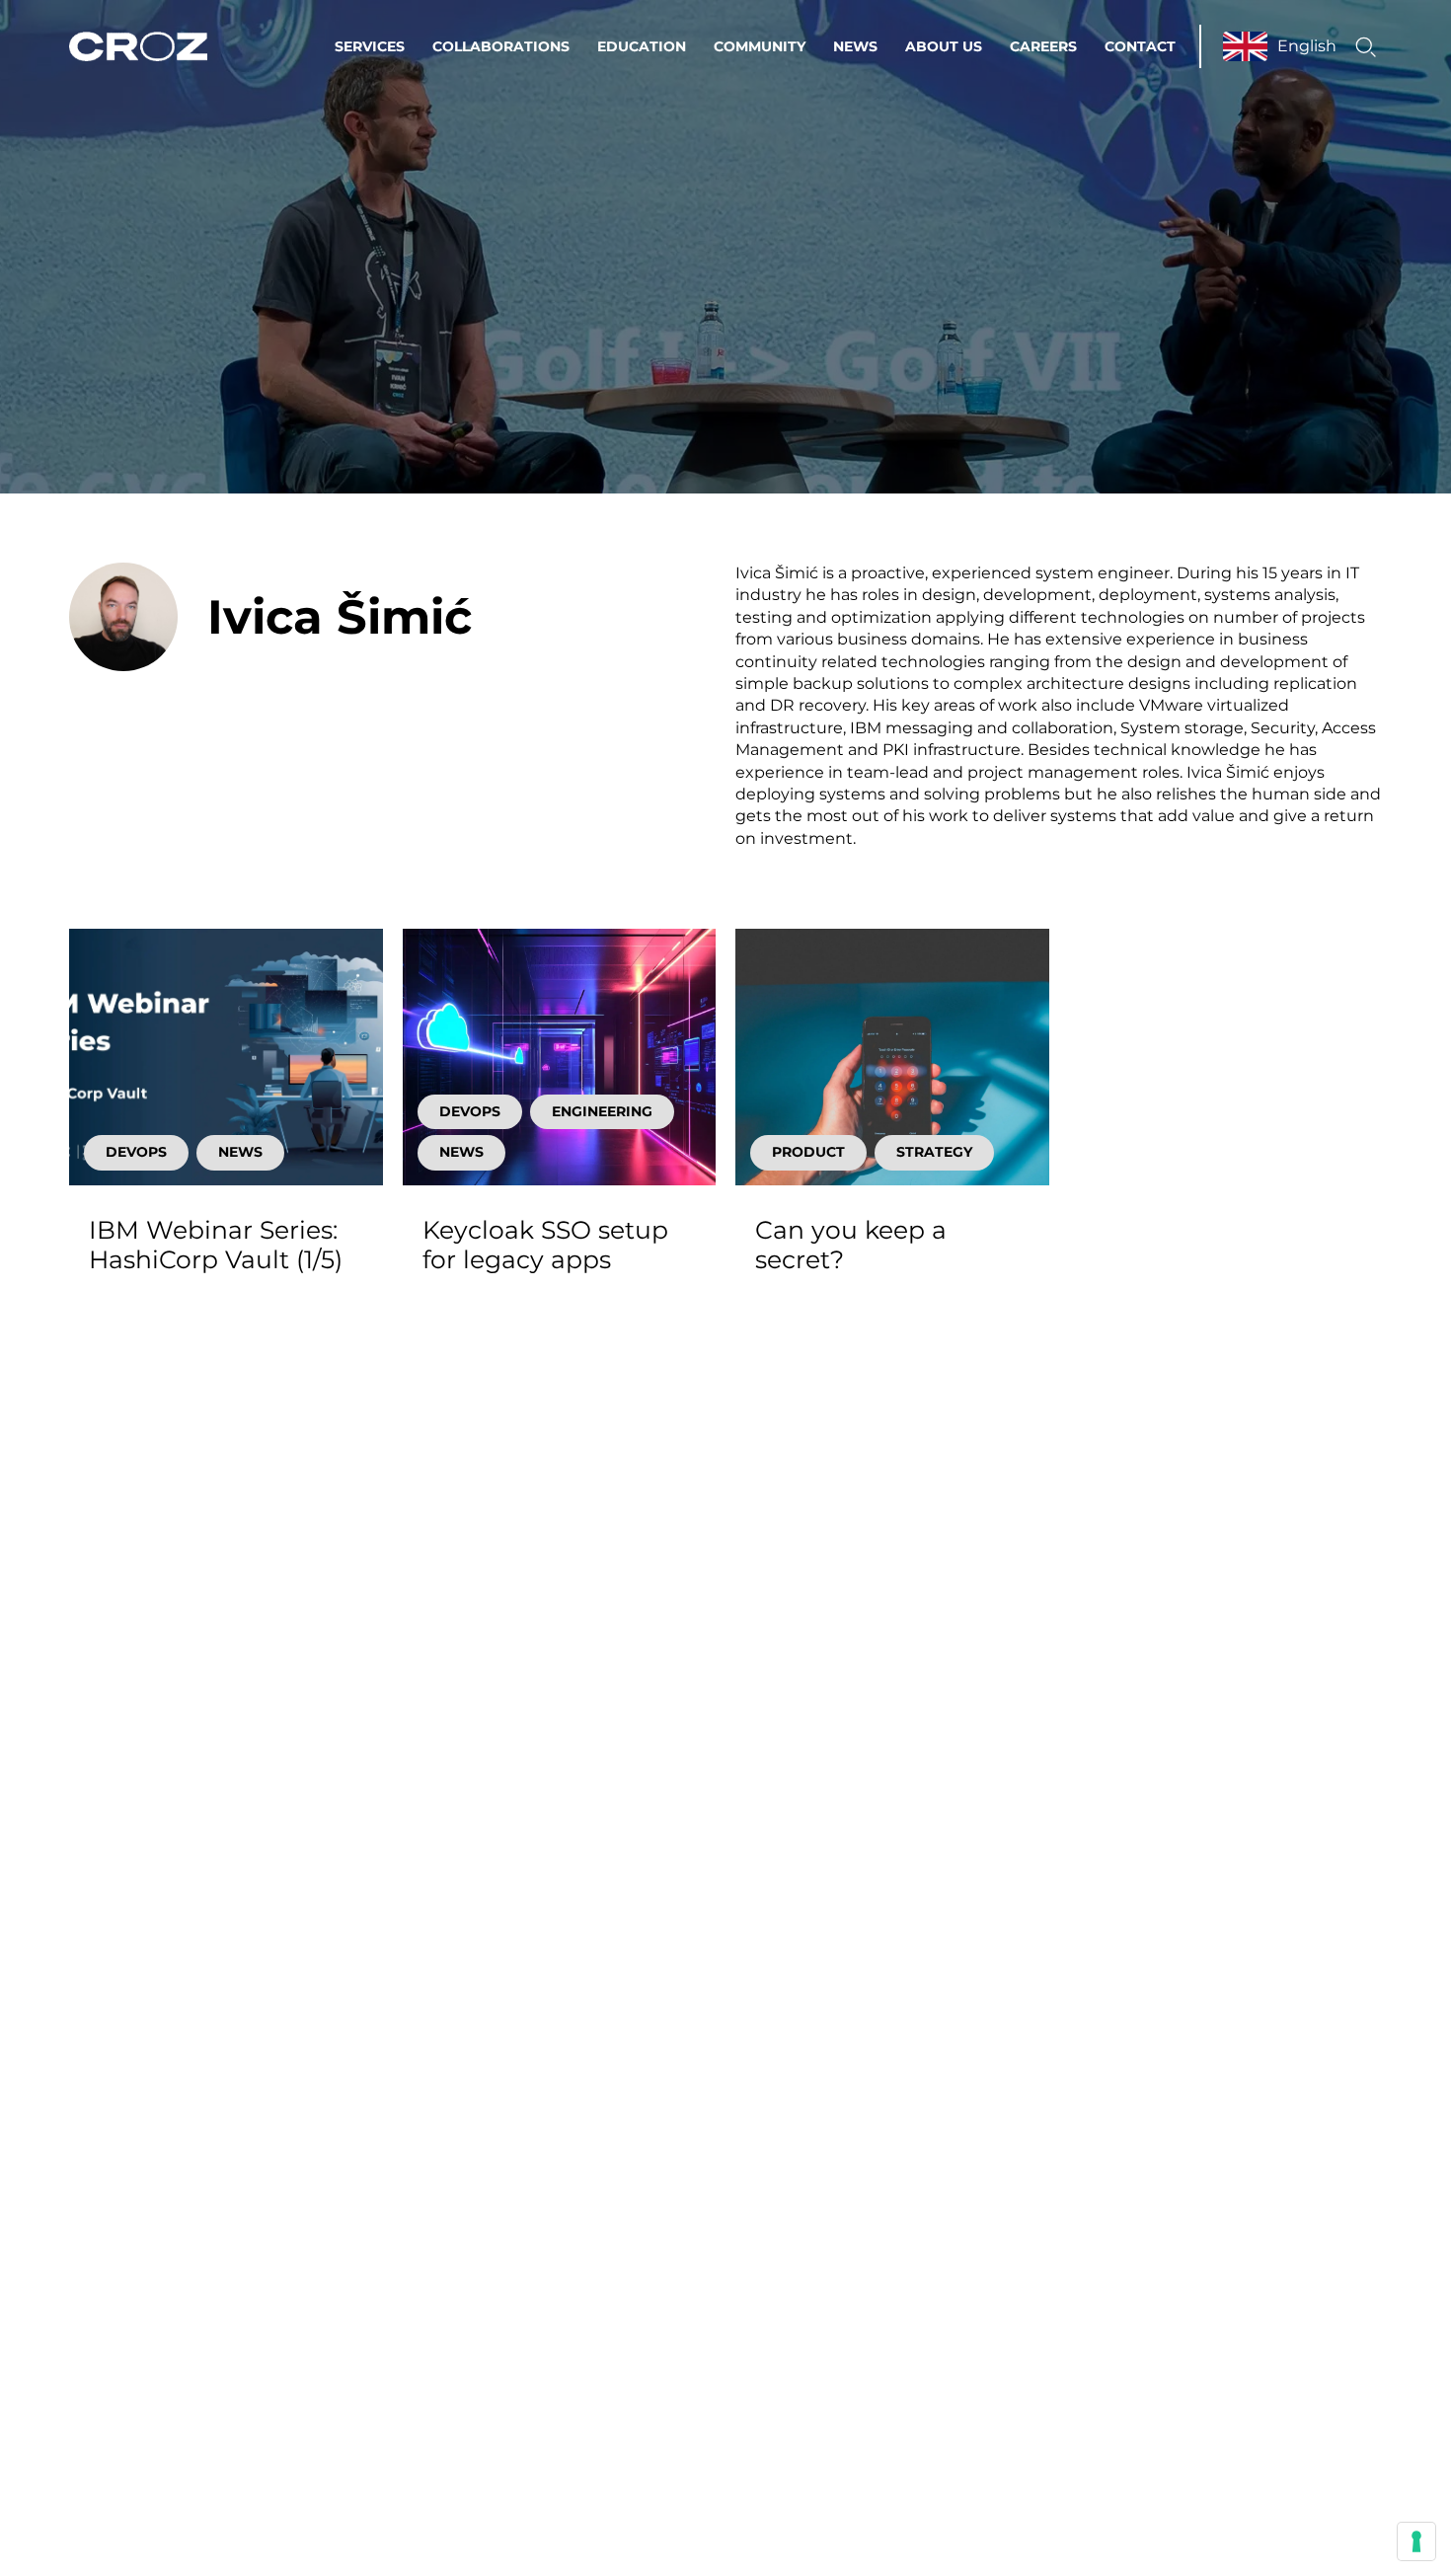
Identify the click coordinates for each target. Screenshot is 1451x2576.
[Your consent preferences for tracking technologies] (1416, 2541)
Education (642, 46)
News (855, 46)
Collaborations (501, 46)
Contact (1140, 46)
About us (944, 46)
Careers (1043, 46)
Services (370, 46)
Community (760, 46)
